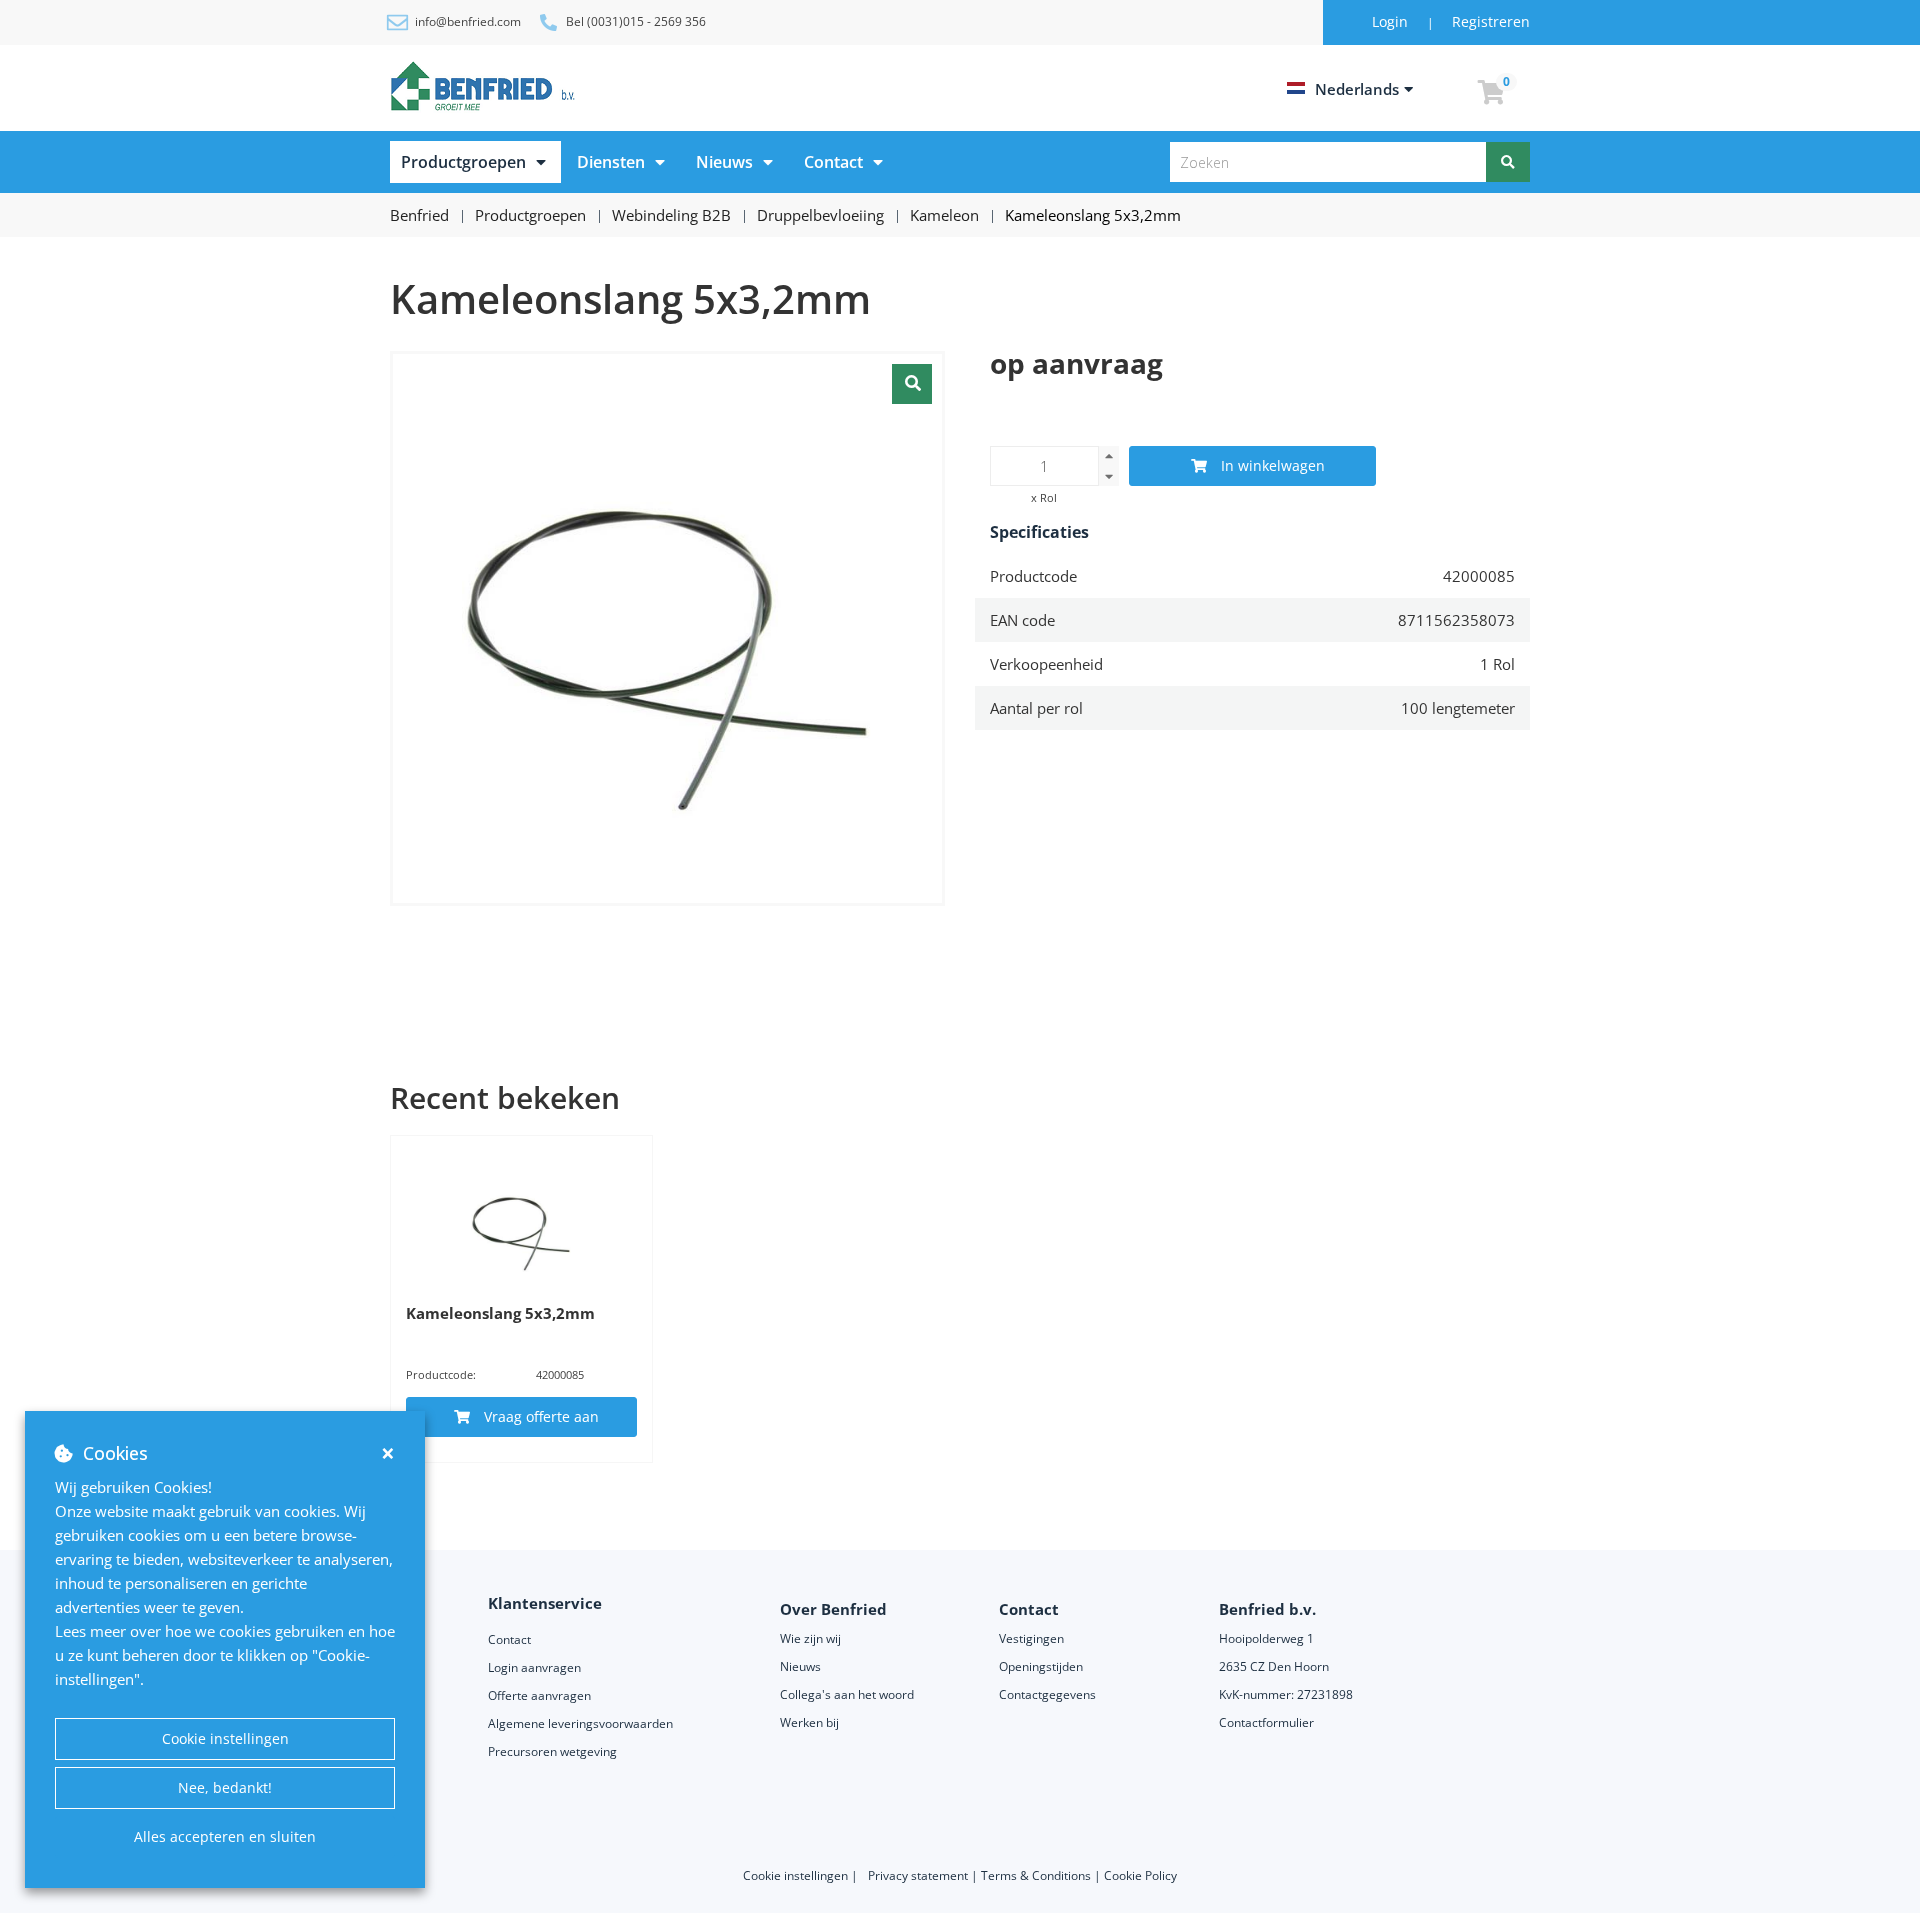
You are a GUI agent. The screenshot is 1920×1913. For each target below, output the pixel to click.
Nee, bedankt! (225, 1787)
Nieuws (724, 162)
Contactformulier (1266, 1722)
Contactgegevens (1047, 1694)
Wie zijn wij (810, 1638)
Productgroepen (463, 162)
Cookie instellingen (225, 1738)
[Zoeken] (1508, 162)
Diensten (611, 162)
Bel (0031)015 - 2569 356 (636, 21)
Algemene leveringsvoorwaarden (582, 1723)
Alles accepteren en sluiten (225, 1836)
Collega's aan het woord (847, 1694)
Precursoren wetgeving (552, 1751)
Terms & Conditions (1036, 1875)
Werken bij (809, 1722)
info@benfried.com (468, 21)
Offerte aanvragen (539, 1695)
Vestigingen (1031, 1638)
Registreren (1491, 21)
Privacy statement (919, 1875)
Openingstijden (1041, 1666)
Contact (833, 162)
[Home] (486, 86)
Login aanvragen (534, 1667)
